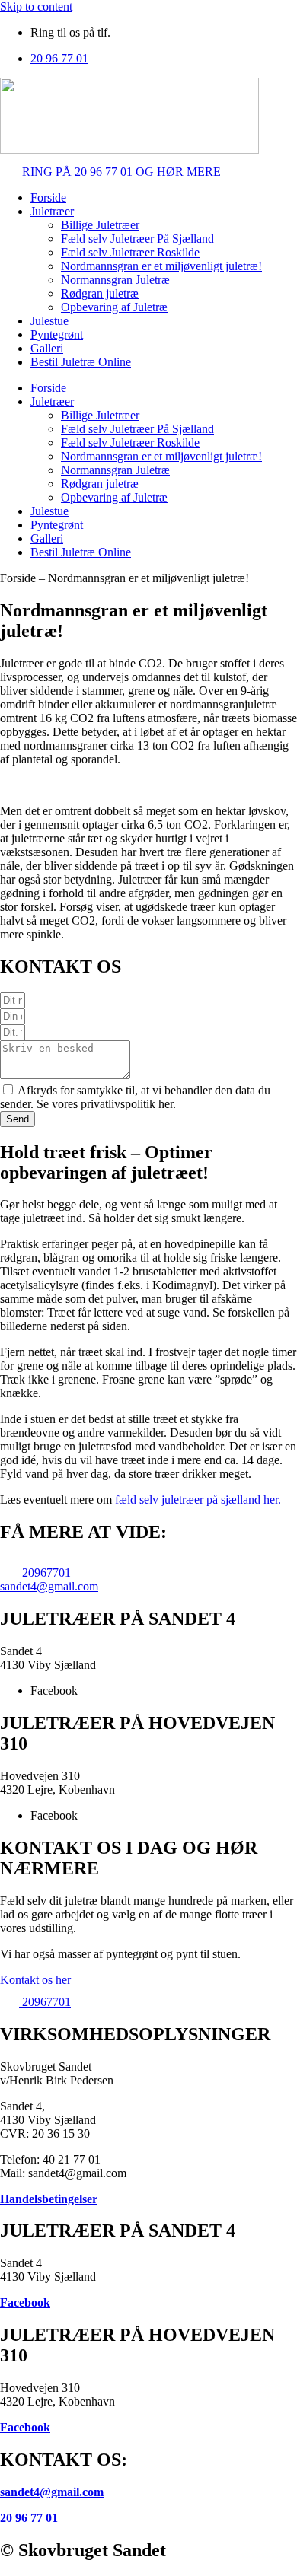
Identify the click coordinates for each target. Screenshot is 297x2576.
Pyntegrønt (57, 334)
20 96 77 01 (29, 2518)
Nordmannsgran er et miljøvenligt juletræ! (161, 266)
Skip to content (36, 6)
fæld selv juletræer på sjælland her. (198, 1500)
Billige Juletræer (100, 225)
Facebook (25, 2302)
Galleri (47, 348)
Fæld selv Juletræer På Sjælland (137, 239)
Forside (48, 197)
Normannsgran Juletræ (115, 280)
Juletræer (52, 211)
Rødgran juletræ (100, 293)
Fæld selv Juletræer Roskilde (130, 252)
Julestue (49, 321)
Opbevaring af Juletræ (114, 307)
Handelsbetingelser (49, 2199)
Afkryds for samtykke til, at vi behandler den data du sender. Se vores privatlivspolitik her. (135, 1097)
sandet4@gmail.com (52, 2492)
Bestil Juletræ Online (81, 362)
